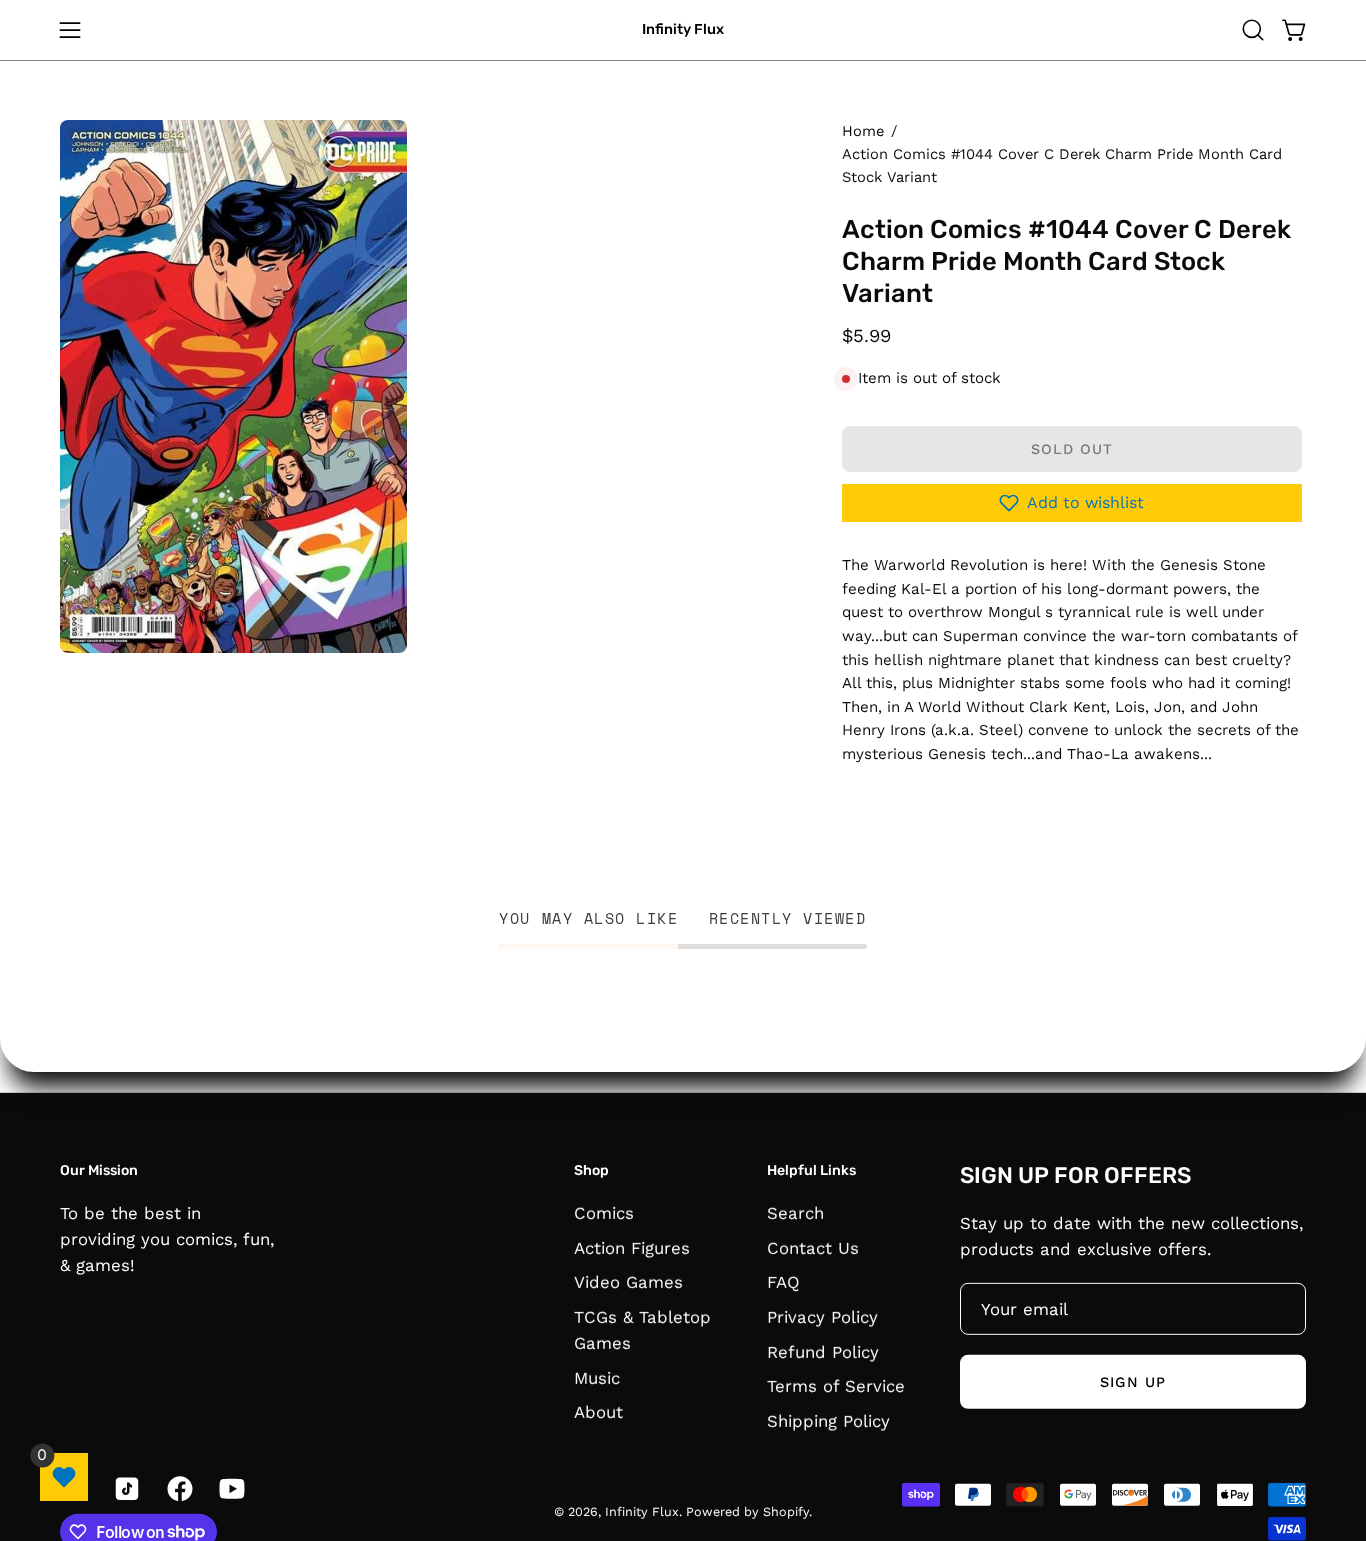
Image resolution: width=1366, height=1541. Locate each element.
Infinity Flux (683, 29)
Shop (591, 1170)
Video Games (628, 1282)
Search (795, 1212)
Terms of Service (836, 1386)
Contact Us (813, 1247)
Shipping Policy (828, 1420)
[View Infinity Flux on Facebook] (178, 1488)
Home (863, 131)
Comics (604, 1212)
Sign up (1133, 1381)
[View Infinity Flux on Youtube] (230, 1488)
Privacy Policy (822, 1316)
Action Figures (632, 1247)
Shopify (786, 1511)
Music (597, 1377)
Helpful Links (811, 1170)
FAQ (783, 1282)
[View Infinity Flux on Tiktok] (125, 1488)
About (598, 1412)
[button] (1253, 30)
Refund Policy (823, 1351)
